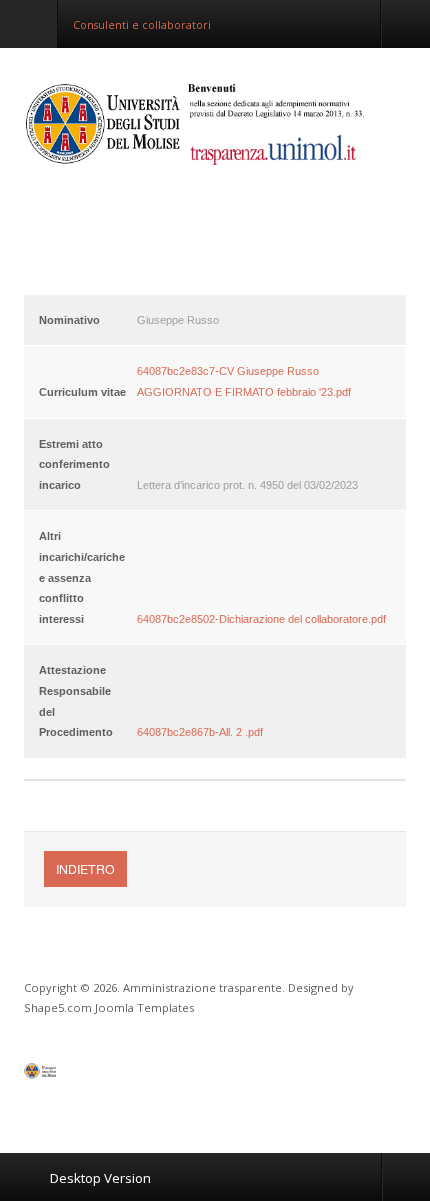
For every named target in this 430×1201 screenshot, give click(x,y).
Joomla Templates (144, 1007)
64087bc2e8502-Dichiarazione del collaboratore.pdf (261, 619)
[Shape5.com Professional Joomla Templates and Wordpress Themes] (66, 1075)
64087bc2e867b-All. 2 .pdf (200, 732)
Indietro (85, 868)
